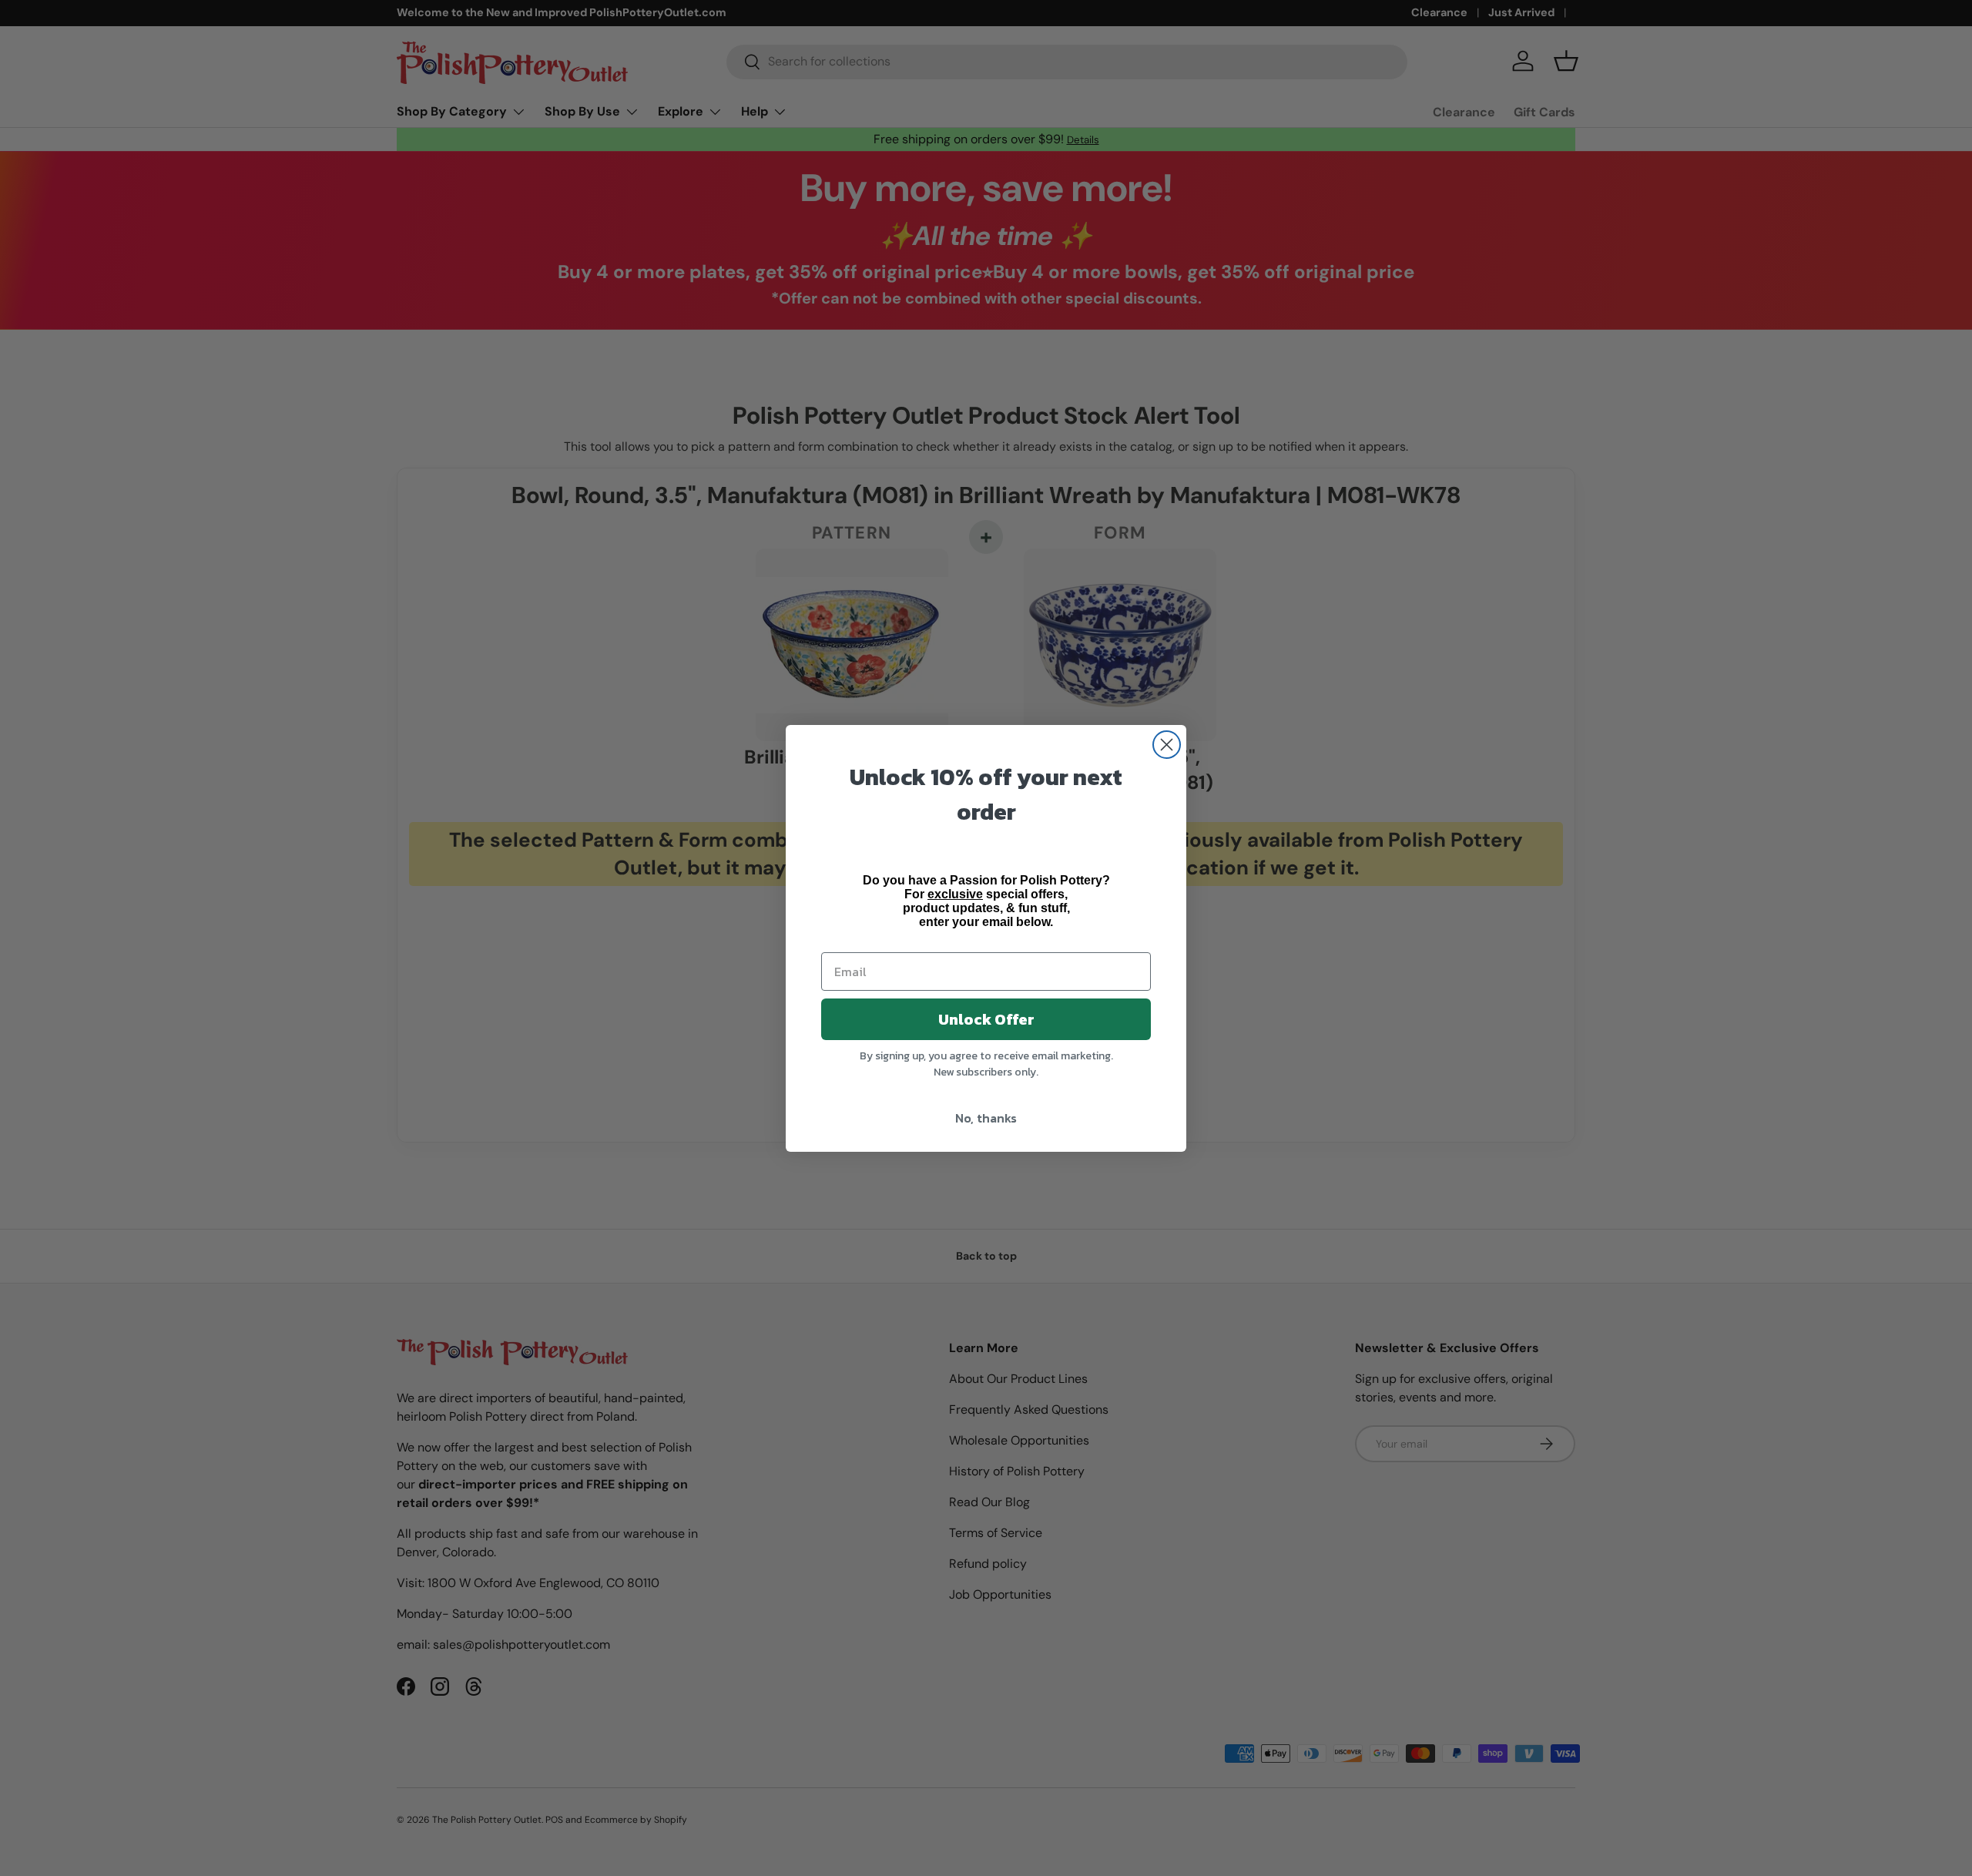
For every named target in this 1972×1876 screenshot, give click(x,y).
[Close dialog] (1167, 745)
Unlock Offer (986, 1019)
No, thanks (986, 1118)
